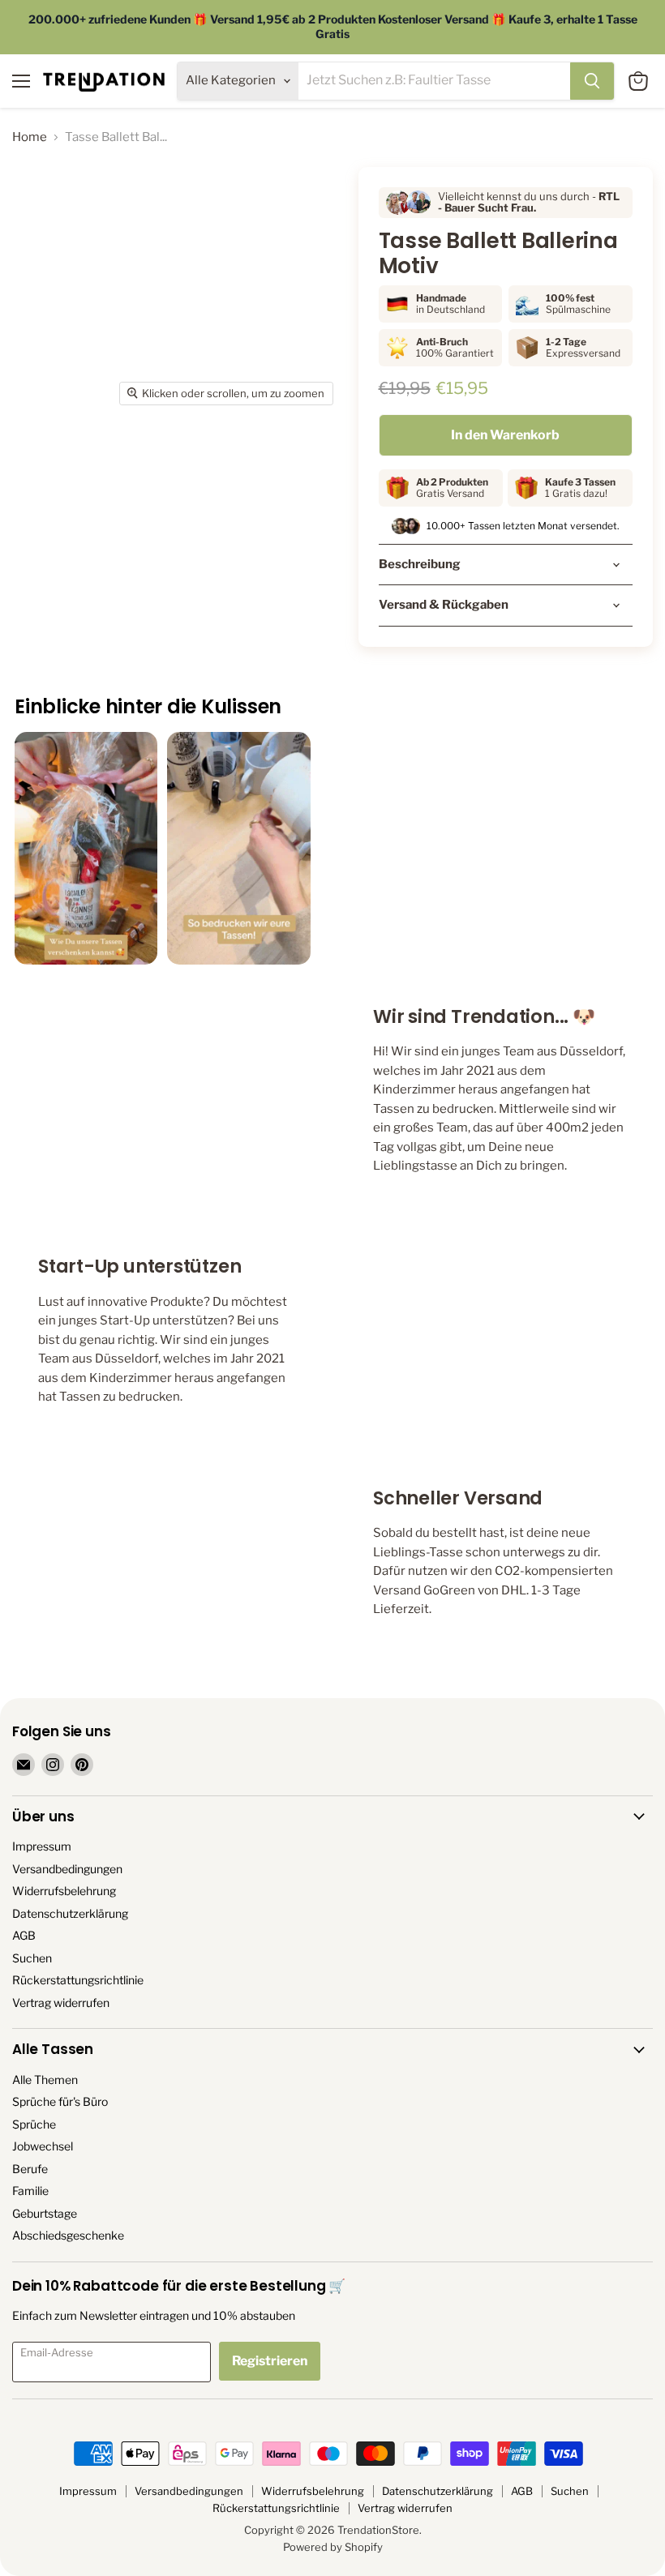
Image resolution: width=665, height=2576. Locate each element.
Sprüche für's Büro (60, 2101)
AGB (24, 1935)
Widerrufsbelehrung (64, 1891)
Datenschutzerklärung (70, 1913)
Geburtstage (45, 2213)
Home (30, 137)
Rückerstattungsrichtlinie (78, 1980)
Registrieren (270, 2361)
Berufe (30, 2169)
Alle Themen (45, 2080)
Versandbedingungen (67, 1869)
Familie (30, 2191)
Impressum (42, 1846)
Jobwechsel (43, 2146)
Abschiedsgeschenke (68, 2235)
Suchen (32, 1958)
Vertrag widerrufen (61, 2003)
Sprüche (34, 2124)
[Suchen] (592, 81)
